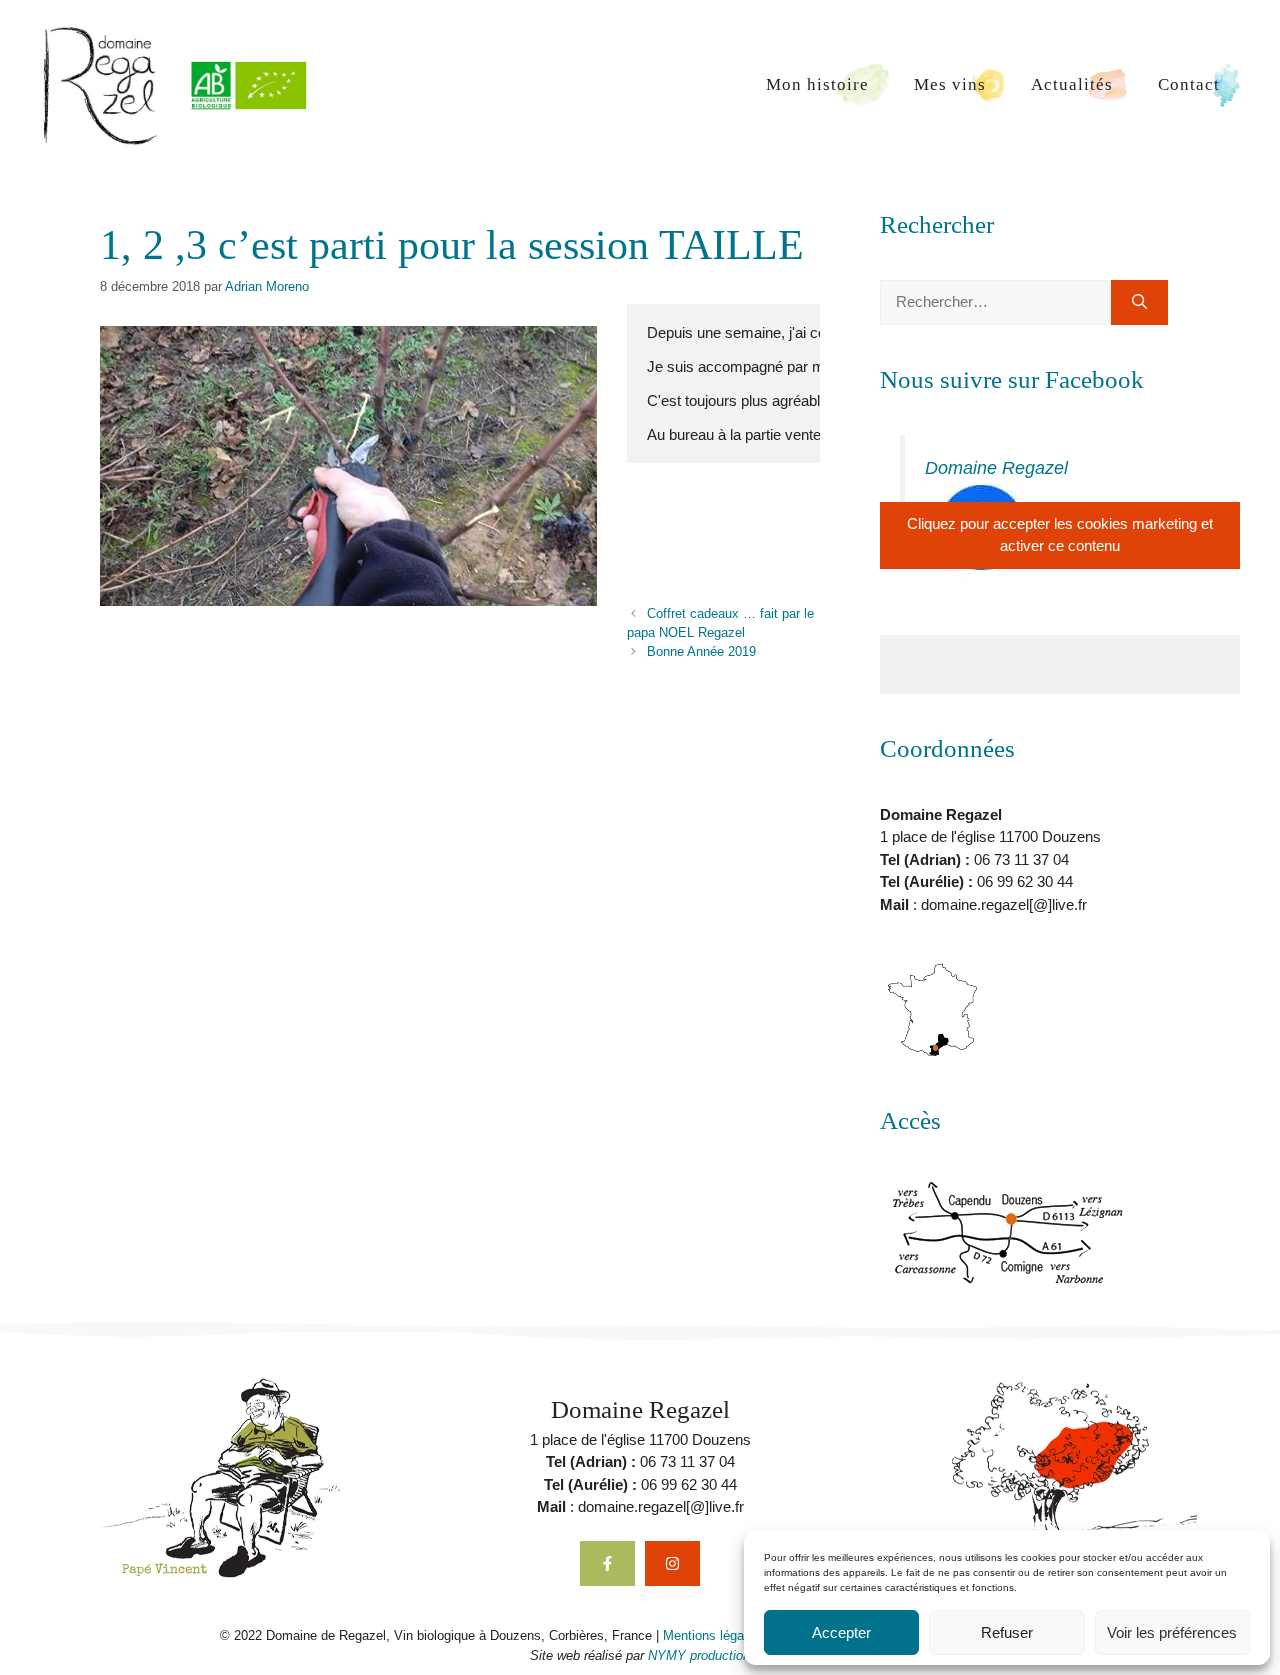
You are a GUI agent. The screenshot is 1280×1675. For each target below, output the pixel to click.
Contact (1189, 84)
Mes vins (950, 84)
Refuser (1007, 1632)
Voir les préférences (1172, 1632)
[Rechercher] (1139, 302)
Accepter (841, 1632)
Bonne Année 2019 (701, 651)
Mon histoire (817, 84)
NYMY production (699, 1655)
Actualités (1072, 84)
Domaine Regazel (996, 468)
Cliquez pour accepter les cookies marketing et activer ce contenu (1060, 535)
